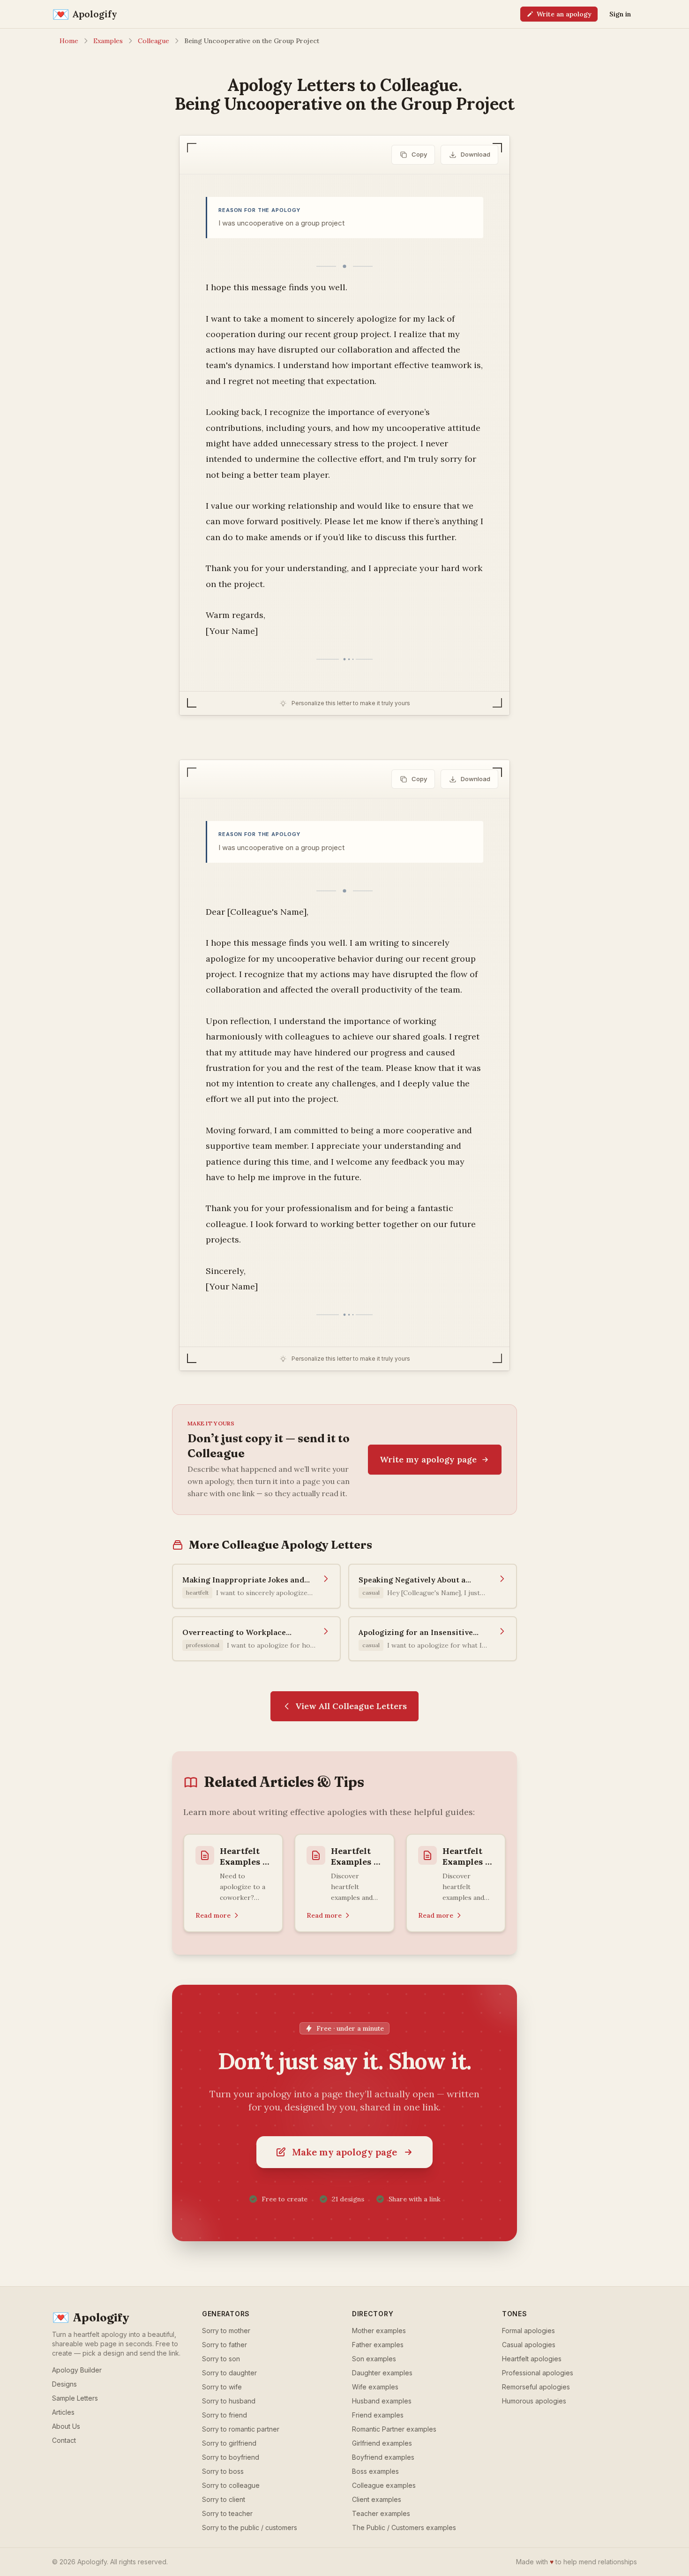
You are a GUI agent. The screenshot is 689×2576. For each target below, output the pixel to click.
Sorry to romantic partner (241, 2429)
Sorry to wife (222, 2387)
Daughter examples (382, 2373)
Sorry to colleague (231, 2485)
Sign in (620, 14)
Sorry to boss (223, 2471)
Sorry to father (225, 2345)
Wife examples (375, 2387)
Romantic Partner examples (394, 2429)
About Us (66, 2426)
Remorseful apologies (536, 2387)
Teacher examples (381, 2513)
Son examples (374, 2359)
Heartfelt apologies (532, 2359)
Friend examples (378, 2415)
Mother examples (379, 2331)
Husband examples (382, 2401)
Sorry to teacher (227, 2513)
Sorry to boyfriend (231, 2457)
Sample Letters (75, 2398)
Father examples (378, 2345)
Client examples (377, 2499)
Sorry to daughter (229, 2373)
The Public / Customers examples (404, 2527)
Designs (64, 2384)
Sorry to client (224, 2499)
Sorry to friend (225, 2415)
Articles (63, 2412)
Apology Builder (77, 2370)
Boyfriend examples (383, 2457)
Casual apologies (529, 2345)
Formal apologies (528, 2331)
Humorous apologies (534, 2401)
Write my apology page (428, 1459)
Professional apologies (538, 2373)
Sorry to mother (226, 2331)
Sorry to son (221, 2359)
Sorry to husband (229, 2401)
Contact (64, 2440)
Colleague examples (384, 2485)
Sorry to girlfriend (229, 2443)
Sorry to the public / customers (250, 2527)
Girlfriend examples (382, 2443)
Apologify (91, 2318)
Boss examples (375, 2471)
